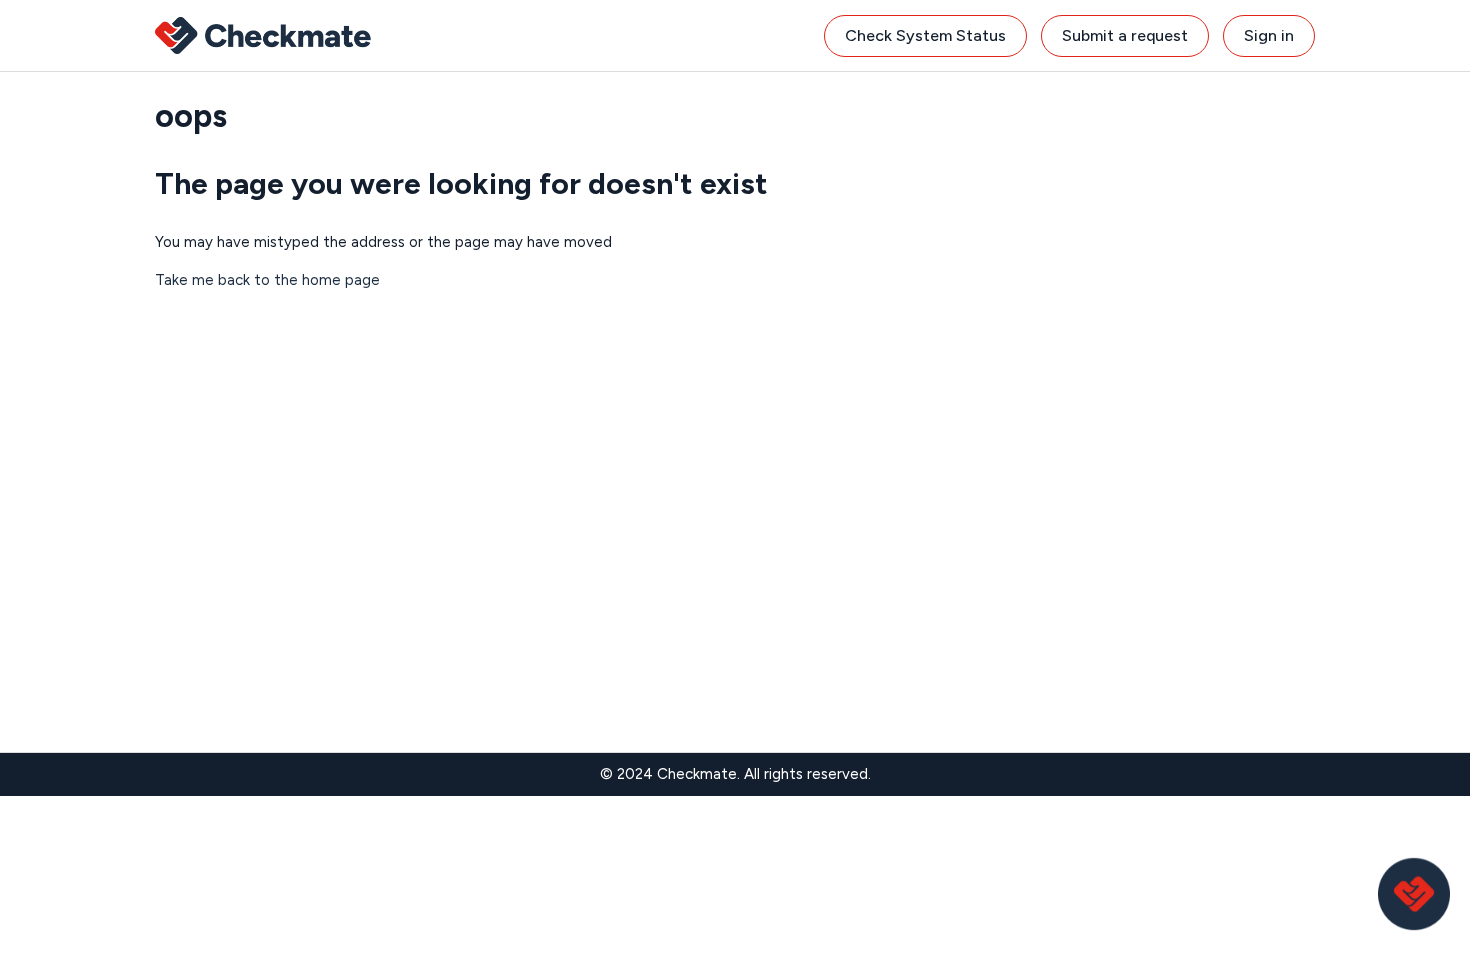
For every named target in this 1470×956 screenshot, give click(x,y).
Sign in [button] (1269, 35)
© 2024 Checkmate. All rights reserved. (735, 774)
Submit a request (1125, 35)
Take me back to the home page (267, 280)
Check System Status (925, 35)
